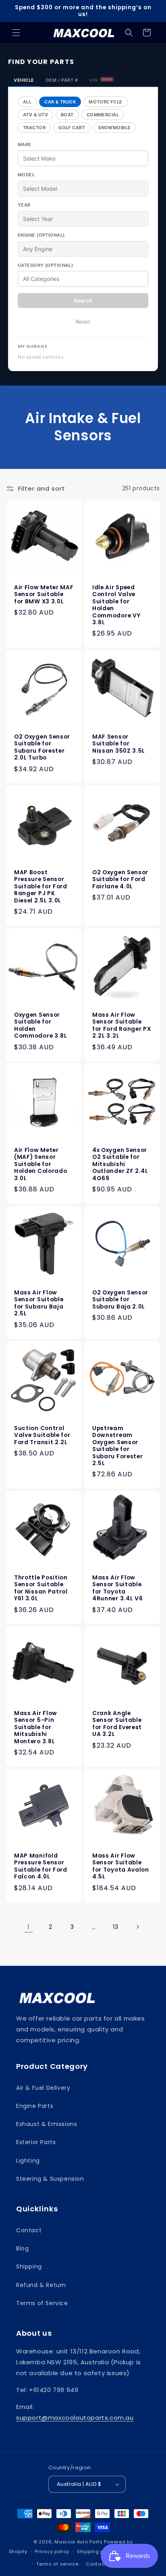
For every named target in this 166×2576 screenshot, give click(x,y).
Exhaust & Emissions (47, 2124)
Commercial (103, 115)
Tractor (34, 128)
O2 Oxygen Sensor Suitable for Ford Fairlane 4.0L (120, 879)
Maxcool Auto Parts (79, 2542)
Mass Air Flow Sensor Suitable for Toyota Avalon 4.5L (121, 1866)
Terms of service (57, 2564)
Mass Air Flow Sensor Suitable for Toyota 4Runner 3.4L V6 (117, 1588)
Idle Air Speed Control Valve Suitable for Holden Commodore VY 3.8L (116, 605)
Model (26, 175)
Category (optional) (45, 265)
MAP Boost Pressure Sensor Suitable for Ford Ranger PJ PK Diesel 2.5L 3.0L (41, 887)
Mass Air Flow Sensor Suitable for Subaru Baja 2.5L (39, 1303)
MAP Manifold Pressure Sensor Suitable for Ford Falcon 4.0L (41, 1866)
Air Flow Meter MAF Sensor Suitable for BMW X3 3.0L (44, 594)
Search (83, 300)
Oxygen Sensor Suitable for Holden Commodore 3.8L (41, 1026)
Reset (83, 322)
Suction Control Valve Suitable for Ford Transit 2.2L (42, 1435)
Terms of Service (42, 2303)
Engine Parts (35, 2106)
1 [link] (29, 1927)
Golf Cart (72, 128)
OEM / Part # (62, 80)
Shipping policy (96, 2551)
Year (24, 205)
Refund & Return (41, 2285)
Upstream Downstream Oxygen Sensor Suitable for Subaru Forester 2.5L (117, 1446)
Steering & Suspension (50, 2179)
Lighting (28, 2161)
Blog (22, 2248)
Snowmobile (114, 128)
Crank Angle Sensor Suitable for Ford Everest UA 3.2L (117, 1724)
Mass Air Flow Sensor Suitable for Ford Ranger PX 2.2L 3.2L (121, 1026)
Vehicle (24, 80)
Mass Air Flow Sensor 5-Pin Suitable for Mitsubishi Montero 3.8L (36, 1727)
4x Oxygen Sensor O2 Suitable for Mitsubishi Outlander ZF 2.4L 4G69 (120, 1164)
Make (25, 144)
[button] (16, 33)
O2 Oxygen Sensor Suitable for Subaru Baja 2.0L (120, 1300)
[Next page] (137, 1927)
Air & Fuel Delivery (43, 2088)
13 (115, 1927)
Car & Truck (60, 102)
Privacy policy (52, 2551)
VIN (101, 80)
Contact (29, 2230)
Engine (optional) (41, 235)
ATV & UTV (35, 115)
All (27, 102)
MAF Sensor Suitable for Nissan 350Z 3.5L (119, 744)
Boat (67, 115)
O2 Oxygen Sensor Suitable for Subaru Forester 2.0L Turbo (42, 747)
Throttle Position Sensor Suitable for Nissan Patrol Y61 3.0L (41, 1588)
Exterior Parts (36, 2142)
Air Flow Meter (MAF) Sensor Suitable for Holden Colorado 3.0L (40, 1164)
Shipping (29, 2266)
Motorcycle (105, 102)
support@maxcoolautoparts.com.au (75, 2418)
